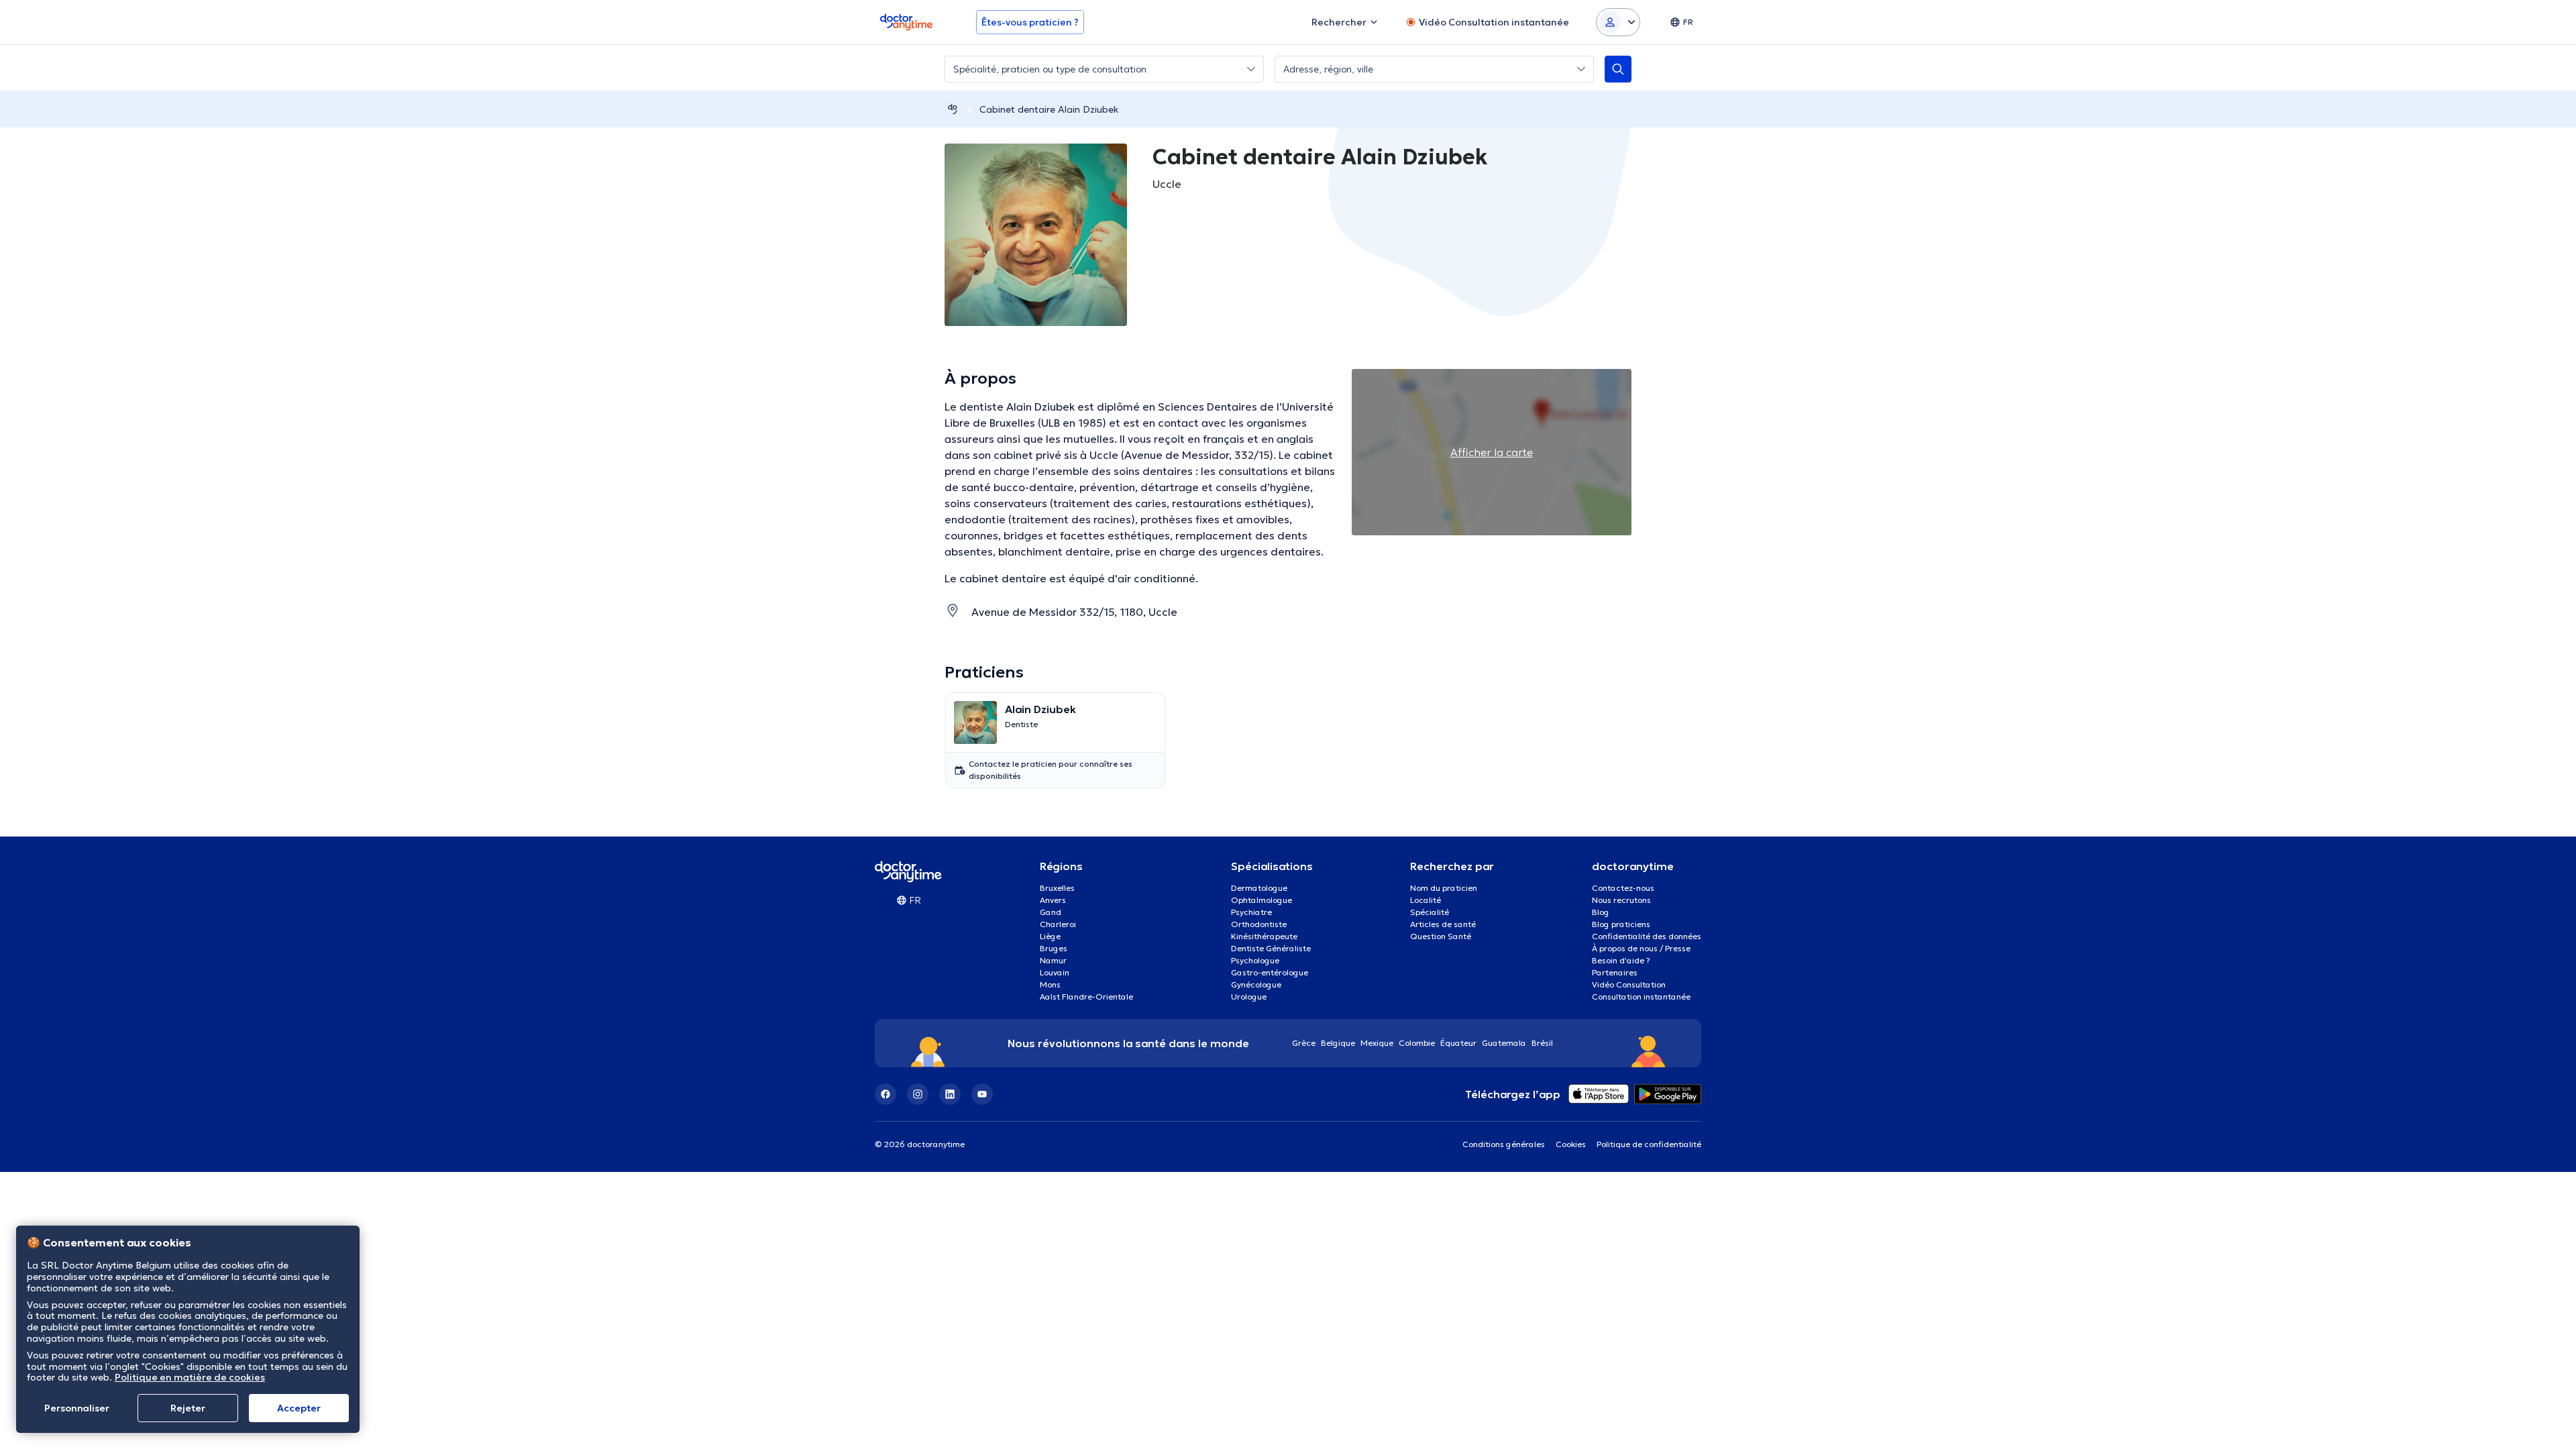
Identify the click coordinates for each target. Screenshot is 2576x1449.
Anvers (1053, 900)
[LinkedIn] (950, 1094)
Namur (1053, 960)
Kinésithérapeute (1264, 936)
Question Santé (1441, 936)
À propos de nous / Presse (1641, 948)
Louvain (1055, 972)
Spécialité (1430, 912)
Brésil (1542, 1043)
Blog (1601, 912)
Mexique (1377, 1043)
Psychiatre (1251, 912)
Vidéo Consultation (1629, 984)
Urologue (1249, 997)
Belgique (1338, 1043)
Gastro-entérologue (1270, 972)
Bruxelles (1057, 888)
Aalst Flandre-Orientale (1086, 997)
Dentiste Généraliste (1271, 948)
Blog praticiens (1621, 924)
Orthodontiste (1259, 924)
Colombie (1417, 1043)
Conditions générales (1504, 1144)
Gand (1051, 912)
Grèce (1304, 1043)
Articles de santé (1443, 924)
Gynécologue (1256, 984)
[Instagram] (918, 1094)
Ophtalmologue (1262, 900)
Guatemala (1504, 1043)
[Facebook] (885, 1094)
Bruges (1054, 948)
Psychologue (1255, 960)
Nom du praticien (1444, 888)
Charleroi (1058, 924)
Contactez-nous (1623, 888)
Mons (1050, 984)
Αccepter (299, 1408)
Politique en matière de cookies (190, 1377)
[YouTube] (982, 1094)
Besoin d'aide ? (1621, 960)
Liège (1050, 936)
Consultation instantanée (1641, 997)
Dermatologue (1259, 888)
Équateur (1458, 1043)
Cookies (1571, 1144)
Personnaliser (77, 1408)
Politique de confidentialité (1649, 1144)
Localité (1426, 900)
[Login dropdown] (1618, 22)
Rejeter (188, 1408)
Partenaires (1615, 972)
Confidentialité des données (1647, 936)
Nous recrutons (1621, 900)
